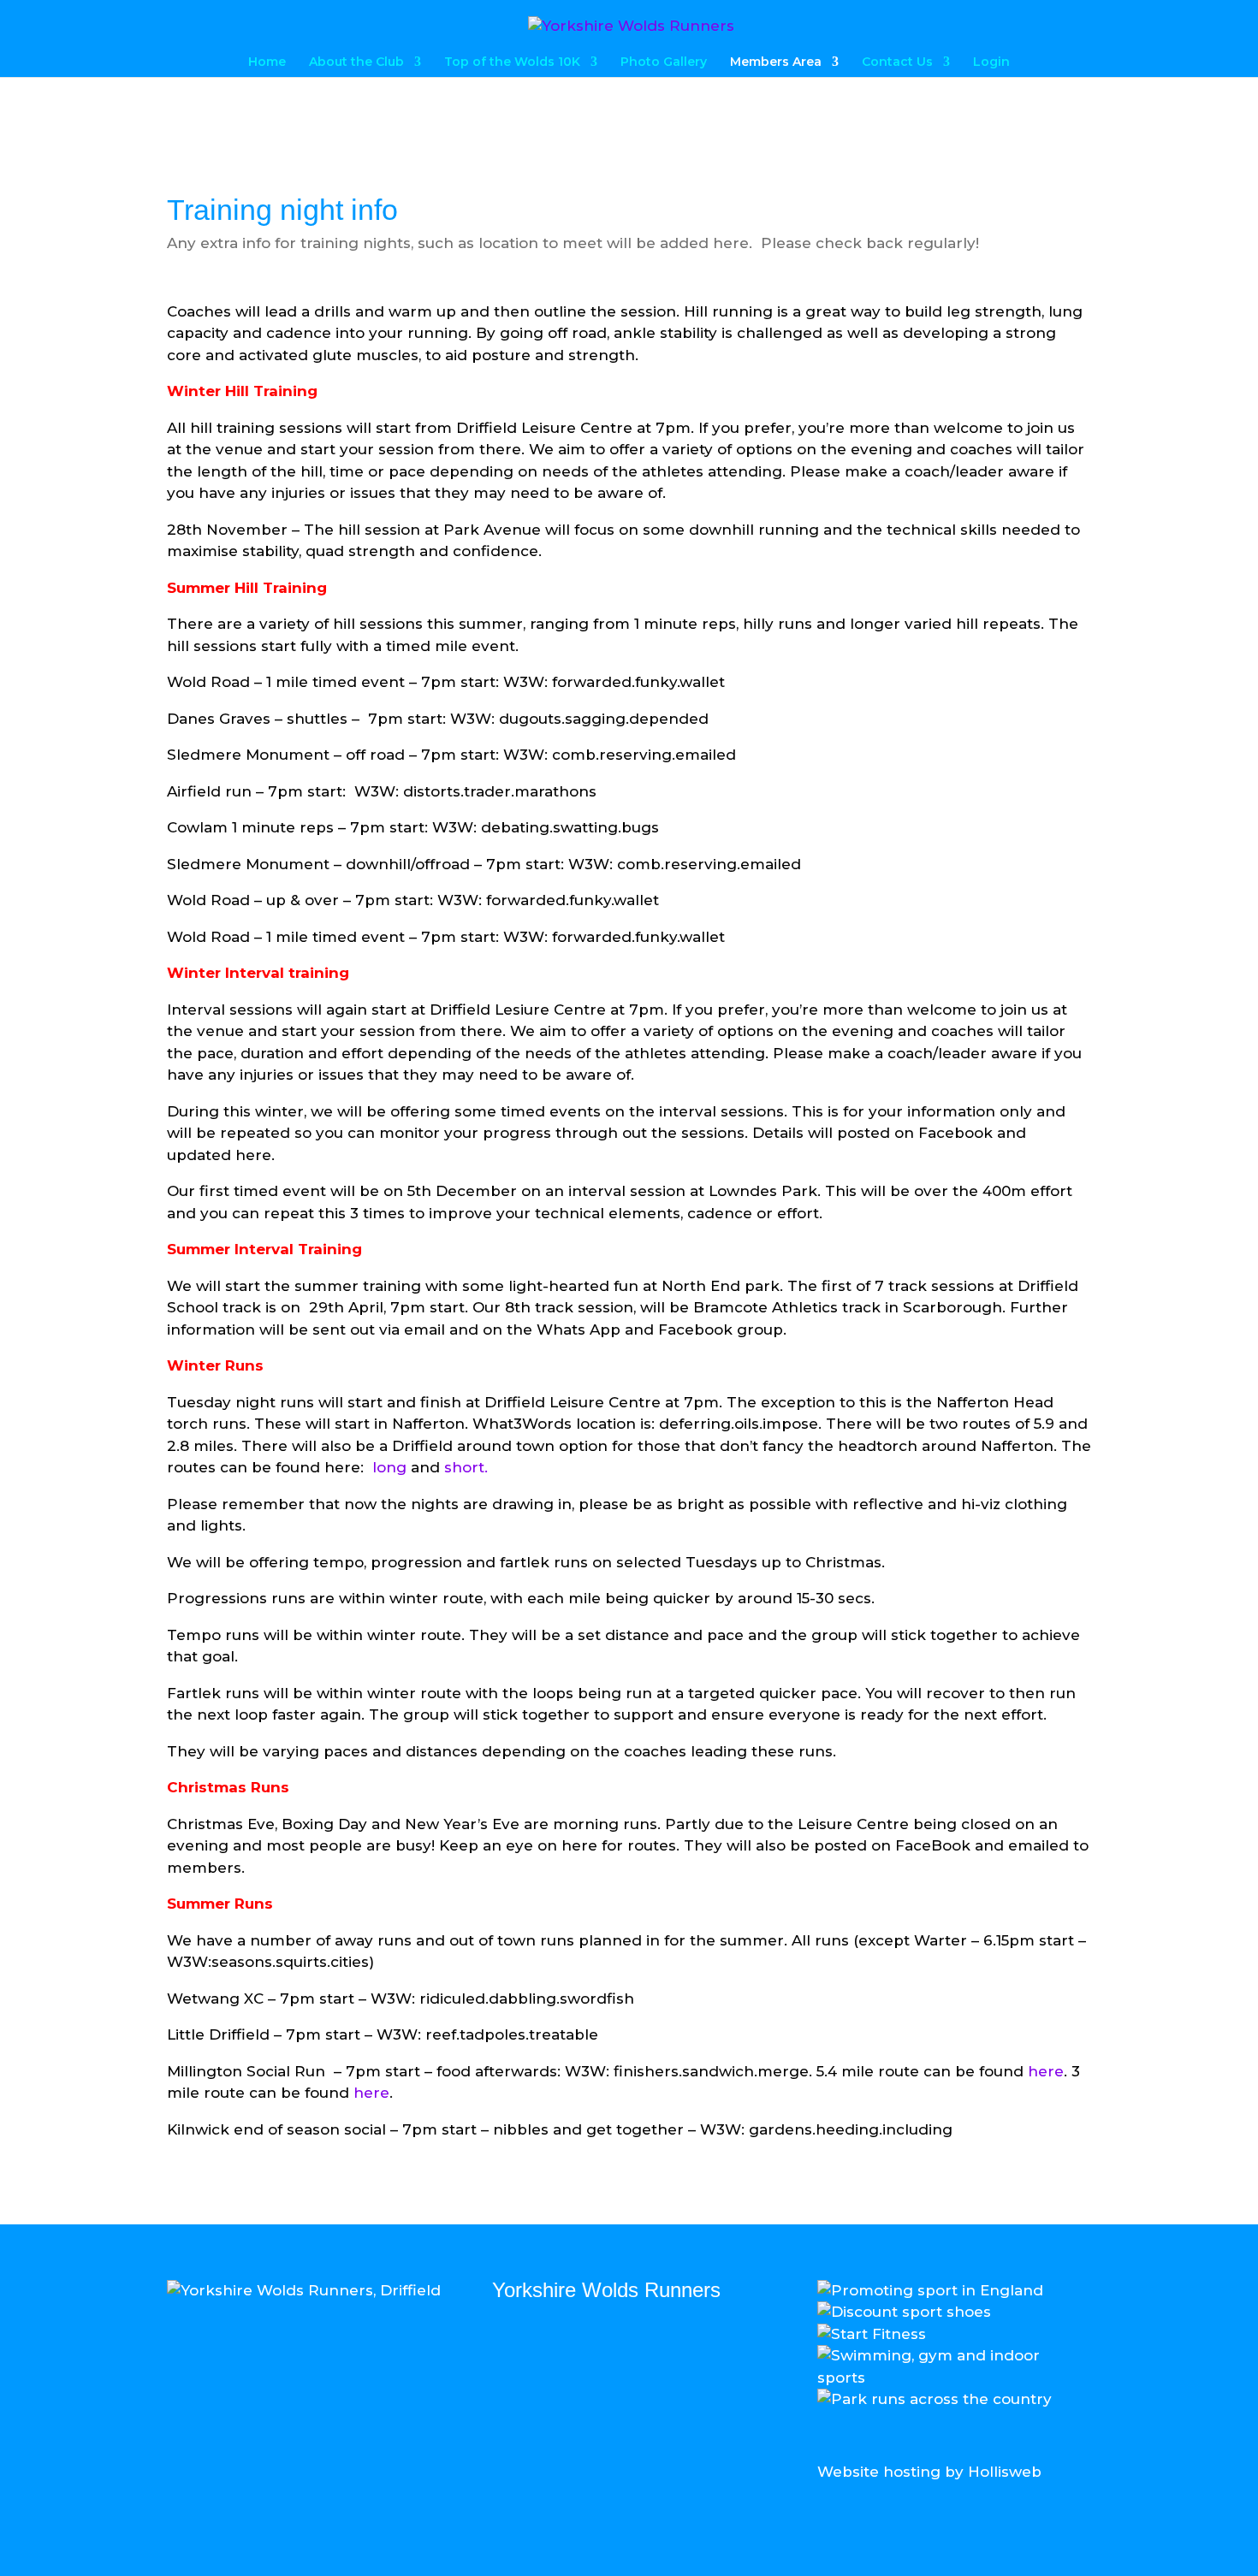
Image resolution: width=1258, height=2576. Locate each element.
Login (991, 62)
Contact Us (897, 62)
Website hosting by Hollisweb (929, 2472)
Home (267, 62)
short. (466, 1467)
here (1046, 2071)
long (389, 1467)
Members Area (776, 62)
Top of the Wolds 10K (512, 62)
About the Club (356, 62)
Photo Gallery (664, 62)
